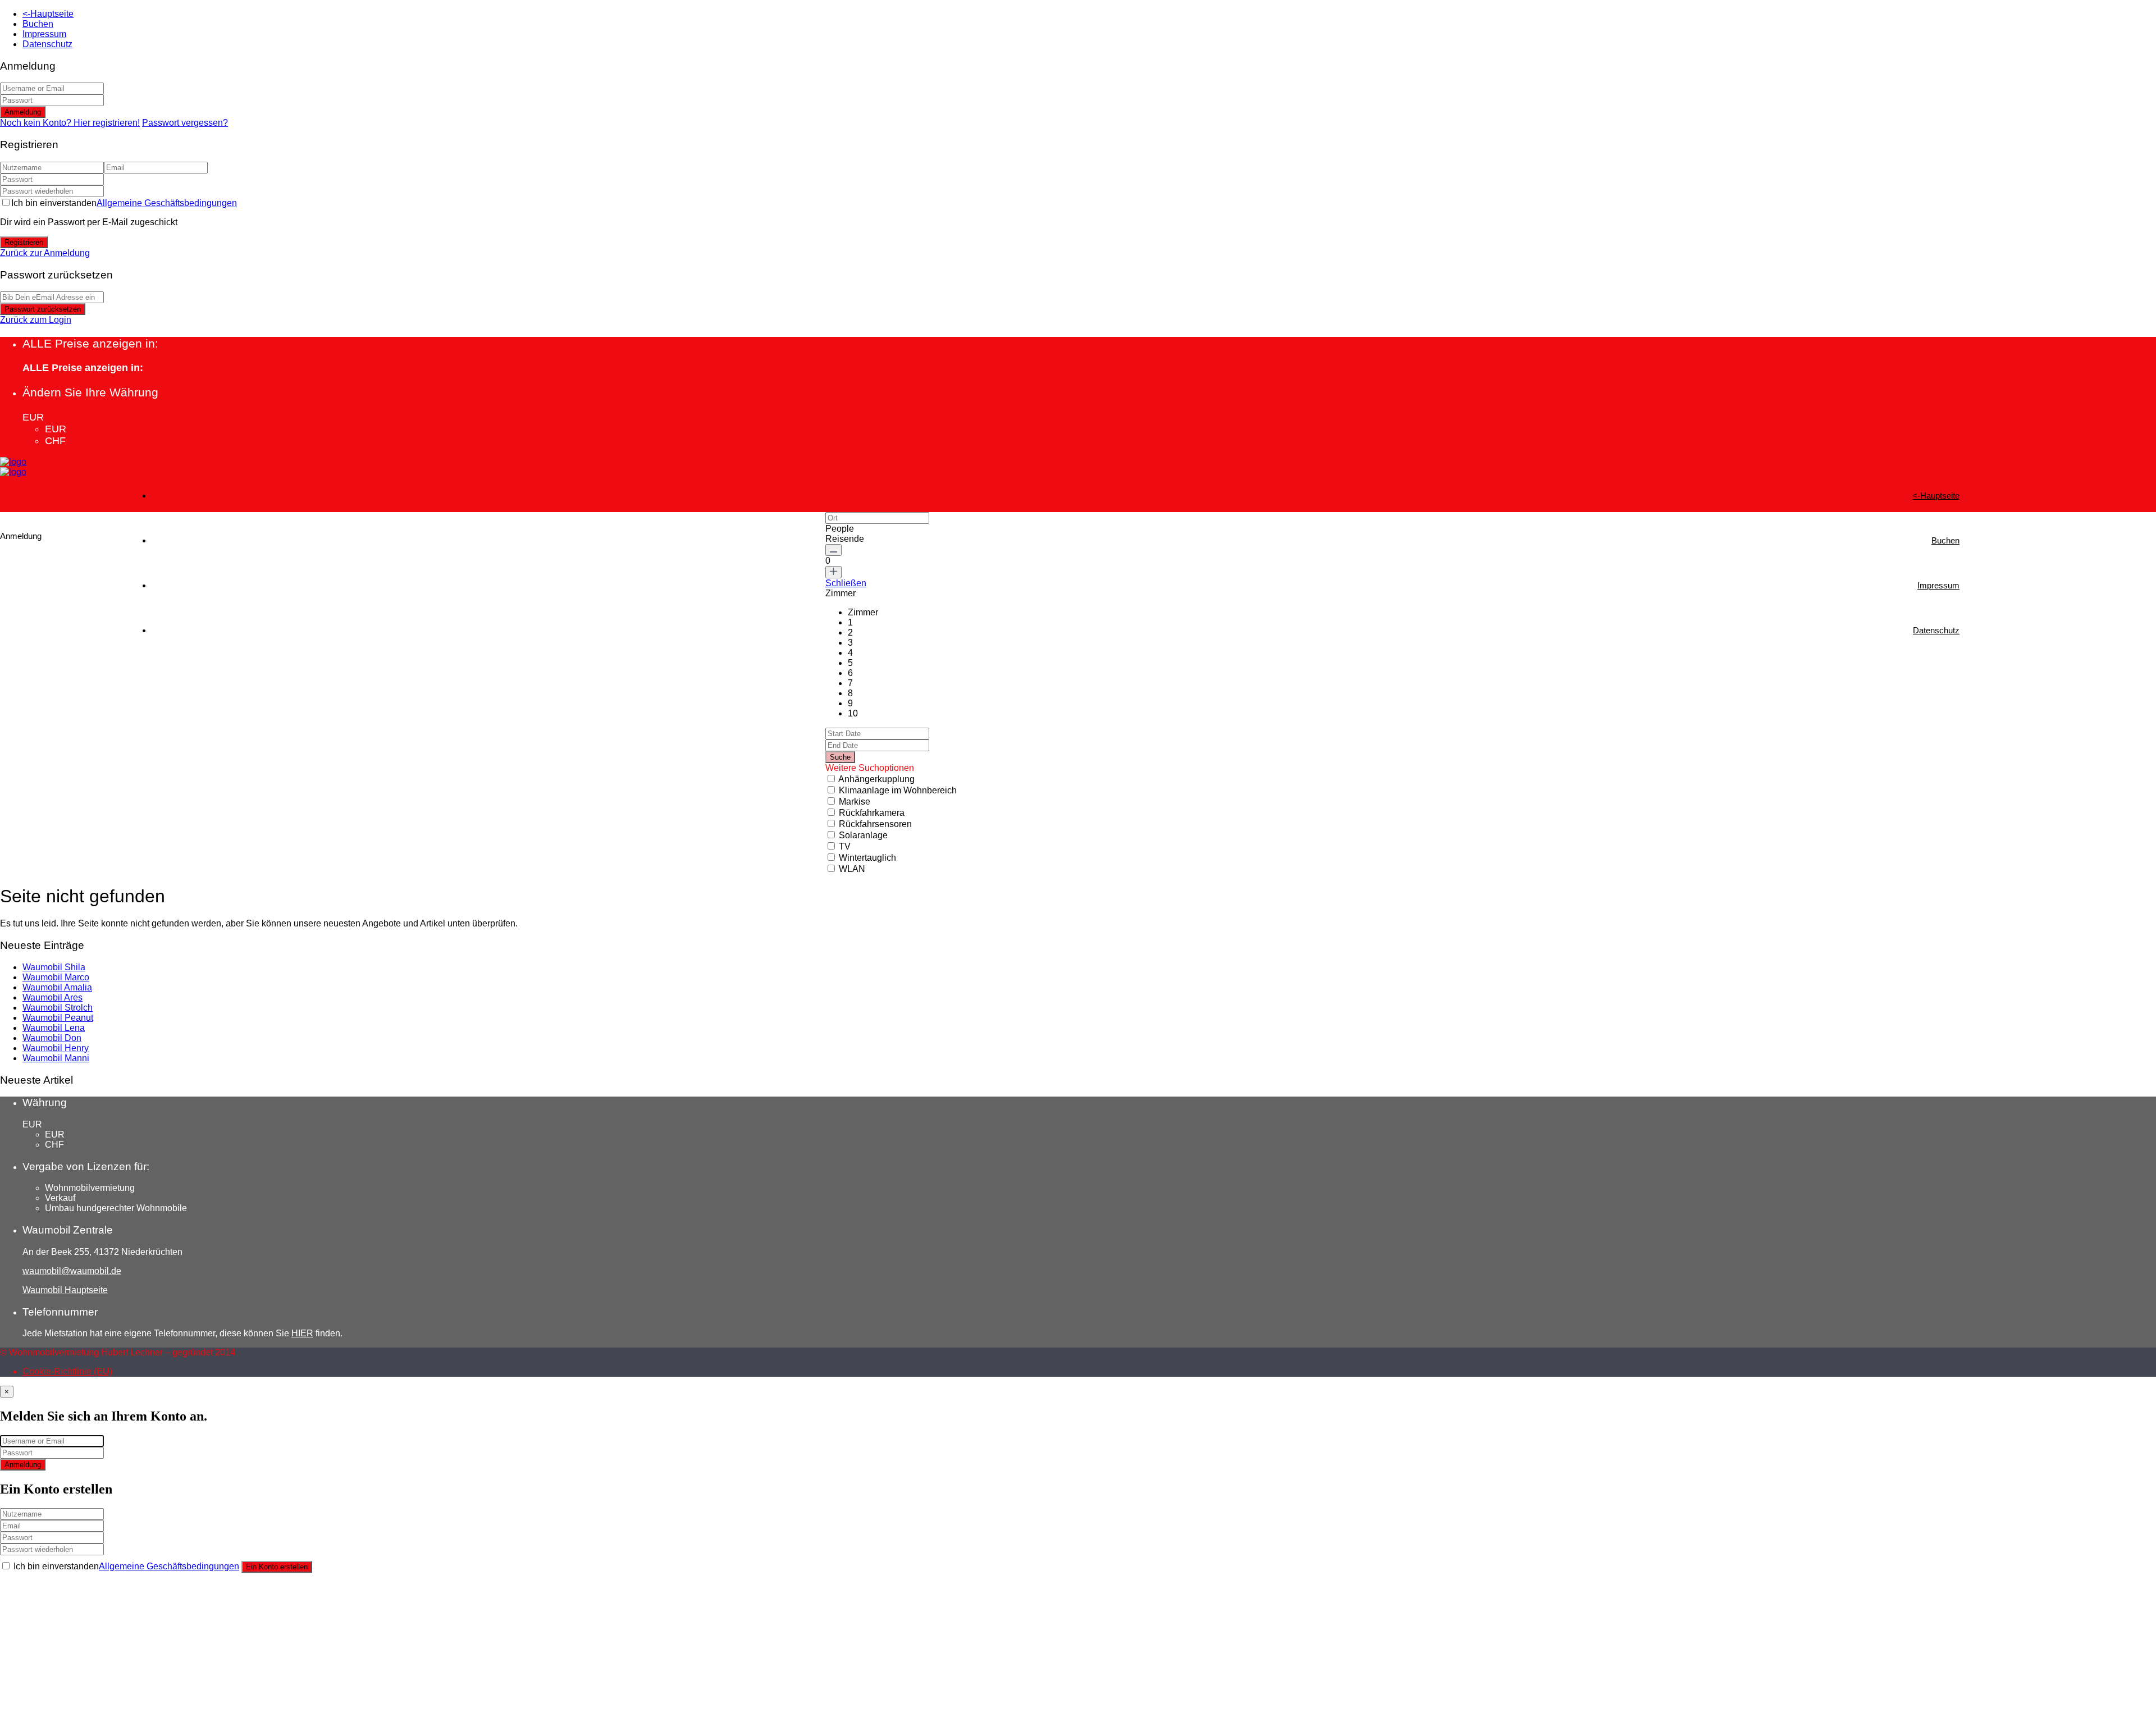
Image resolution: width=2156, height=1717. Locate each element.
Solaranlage (863, 835)
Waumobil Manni (56, 1058)
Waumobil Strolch (58, 1008)
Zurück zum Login (36, 320)
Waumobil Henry (56, 1048)
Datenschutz (47, 44)
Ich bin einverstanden (124, 203)
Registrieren (24, 242)
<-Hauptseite (48, 14)
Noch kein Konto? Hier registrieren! (70, 123)
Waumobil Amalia (57, 987)
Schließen (846, 583)
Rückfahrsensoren (875, 824)
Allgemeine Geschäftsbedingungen (167, 203)
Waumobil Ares (52, 997)
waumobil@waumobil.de (72, 1271)
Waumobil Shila (54, 967)
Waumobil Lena (54, 1028)
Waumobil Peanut (58, 1018)
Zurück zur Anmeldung (45, 253)
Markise (855, 802)
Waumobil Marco (56, 977)
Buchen (38, 24)
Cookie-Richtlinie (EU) (67, 1371)
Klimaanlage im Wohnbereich (898, 790)
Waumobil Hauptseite (65, 1290)
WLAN (852, 869)
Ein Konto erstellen (277, 1567)
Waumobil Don (52, 1038)
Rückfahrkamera (872, 813)
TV (845, 846)
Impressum (44, 34)
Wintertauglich (867, 858)
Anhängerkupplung (876, 779)
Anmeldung (23, 112)
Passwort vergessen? (185, 123)
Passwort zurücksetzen (43, 309)
